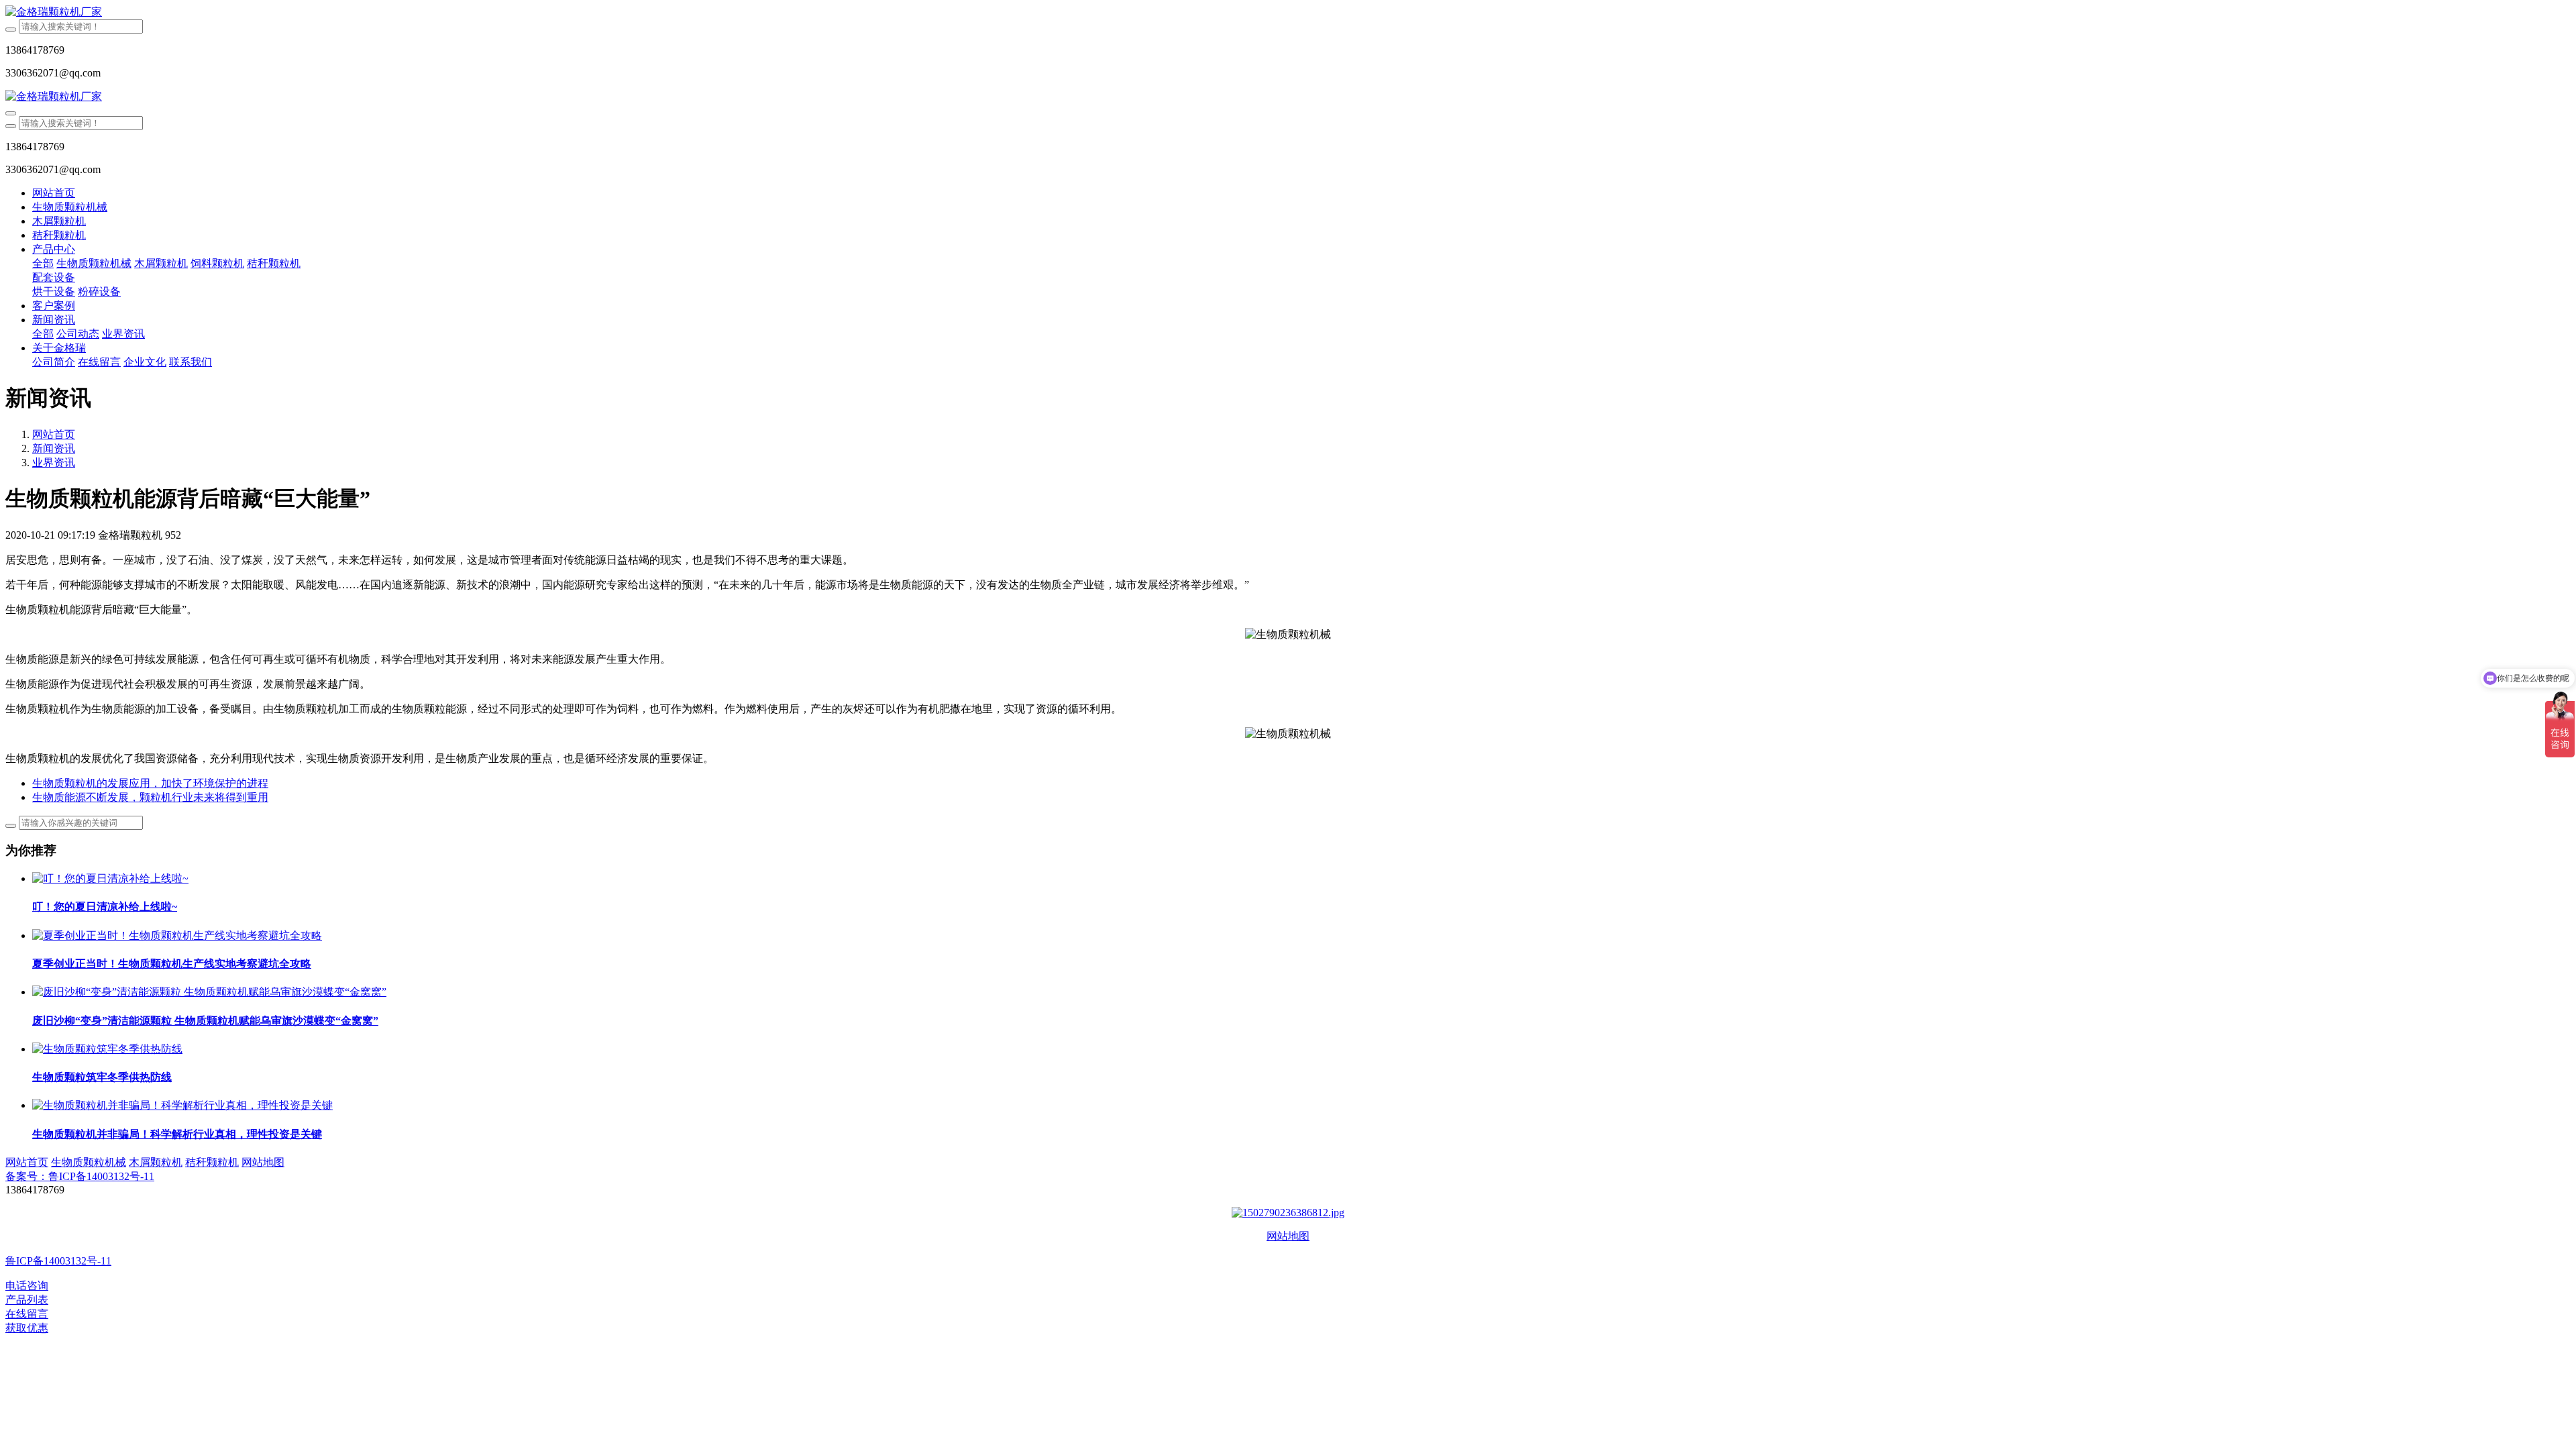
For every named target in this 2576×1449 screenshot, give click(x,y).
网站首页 (54, 193)
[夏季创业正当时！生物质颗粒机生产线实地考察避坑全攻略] (177, 935)
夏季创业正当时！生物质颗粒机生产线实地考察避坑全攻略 (172, 964)
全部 (43, 263)
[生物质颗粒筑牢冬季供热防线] (107, 1049)
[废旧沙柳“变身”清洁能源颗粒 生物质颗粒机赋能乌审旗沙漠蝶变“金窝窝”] (209, 992)
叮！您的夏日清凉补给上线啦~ (105, 907)
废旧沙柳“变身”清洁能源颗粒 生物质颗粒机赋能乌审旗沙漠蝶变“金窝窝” (205, 1021)
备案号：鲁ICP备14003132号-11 (80, 1176)
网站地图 (1288, 1236)
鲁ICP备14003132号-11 (58, 1261)
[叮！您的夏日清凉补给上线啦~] (110, 878)
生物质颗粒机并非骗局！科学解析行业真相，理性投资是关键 (177, 1134)
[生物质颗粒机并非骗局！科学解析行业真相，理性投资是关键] (182, 1105)
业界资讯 (54, 463)
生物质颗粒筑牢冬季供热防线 (102, 1077)
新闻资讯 (54, 448)
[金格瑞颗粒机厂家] (1288, 12)
